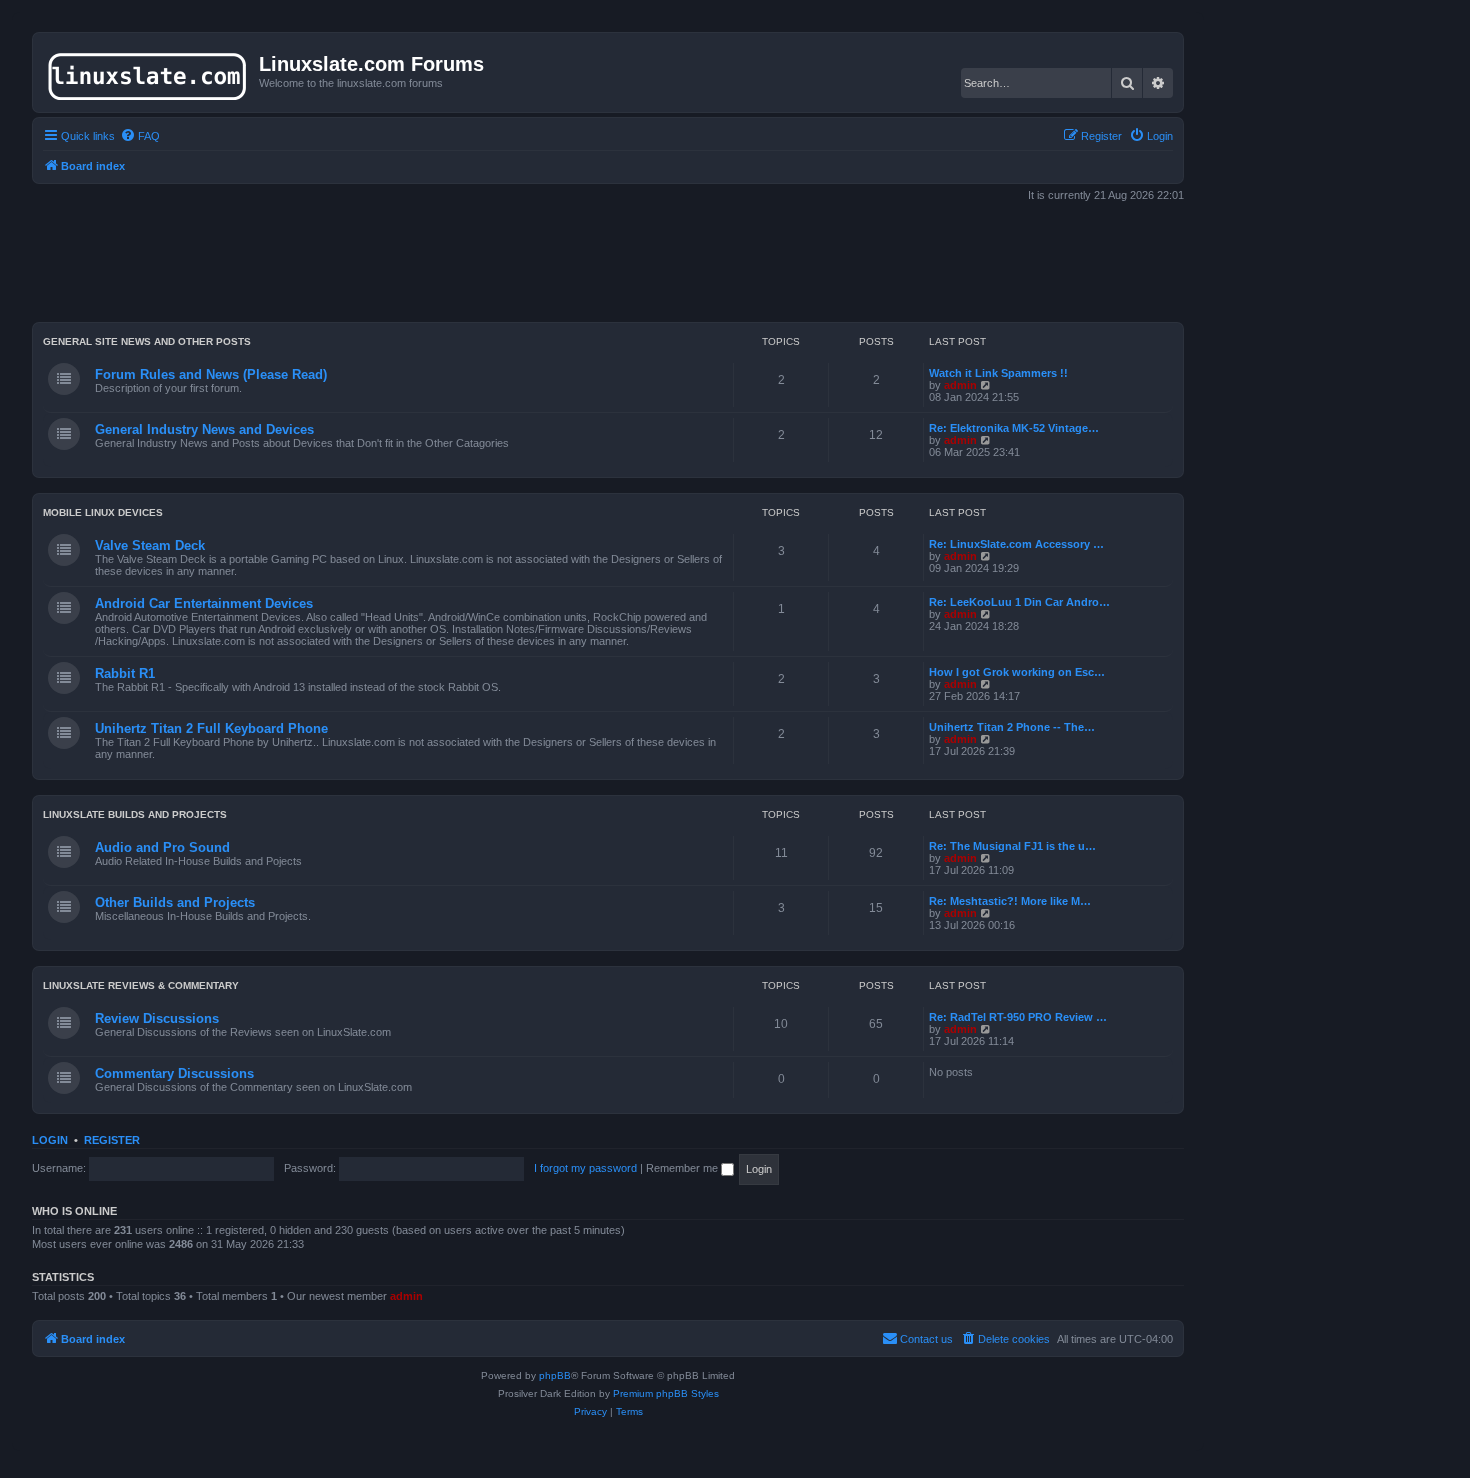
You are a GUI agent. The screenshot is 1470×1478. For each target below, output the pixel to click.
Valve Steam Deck (150, 545)
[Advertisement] (608, 264)
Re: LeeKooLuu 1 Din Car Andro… (1019, 602)
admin (960, 385)
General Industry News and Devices (204, 429)
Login (50, 1140)
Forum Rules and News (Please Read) (211, 374)
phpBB (555, 1375)
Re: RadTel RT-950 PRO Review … (1018, 1017)
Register (112, 1140)
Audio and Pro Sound (162, 847)
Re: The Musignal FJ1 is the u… (1012, 846)
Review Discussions (157, 1018)
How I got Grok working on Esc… (1017, 672)
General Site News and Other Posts (147, 341)
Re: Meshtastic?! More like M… (1010, 901)
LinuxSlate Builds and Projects (135, 814)
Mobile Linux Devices (103, 512)
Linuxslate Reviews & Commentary (141, 985)
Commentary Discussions (174, 1073)
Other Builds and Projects (175, 902)
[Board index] (148, 72)
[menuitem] (140, 136)
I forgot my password (585, 1168)
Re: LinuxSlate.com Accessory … (1016, 544)
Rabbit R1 (125, 673)
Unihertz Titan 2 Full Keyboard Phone (211, 728)
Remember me (683, 1168)
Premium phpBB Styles (666, 1393)
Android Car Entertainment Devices (204, 603)
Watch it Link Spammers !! (998, 373)
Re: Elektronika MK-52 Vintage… (1014, 428)
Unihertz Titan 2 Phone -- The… (1012, 727)
